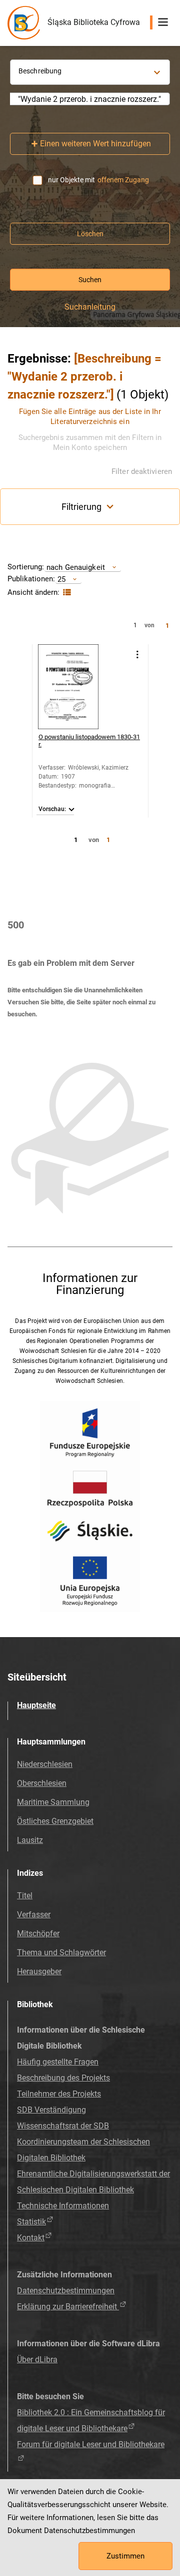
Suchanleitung (90, 307)
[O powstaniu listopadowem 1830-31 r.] (80, 687)
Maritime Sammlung (53, 1802)
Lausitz (30, 1840)
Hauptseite (36, 1705)
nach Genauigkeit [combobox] (76, 567)
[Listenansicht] (66, 593)
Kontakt (31, 2238)
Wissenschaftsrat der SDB (63, 2126)
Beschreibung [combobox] (40, 71)
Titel (25, 1896)
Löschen (90, 234)
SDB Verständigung (51, 2110)
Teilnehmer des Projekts (59, 2094)
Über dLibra (37, 2360)
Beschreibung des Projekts (63, 2078)
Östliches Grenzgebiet (55, 1821)
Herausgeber (39, 1971)
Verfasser (34, 1915)
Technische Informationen (63, 2206)
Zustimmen (125, 2556)
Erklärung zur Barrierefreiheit (68, 2307)
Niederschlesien (45, 1764)
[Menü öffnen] (163, 22)
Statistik (31, 2222)
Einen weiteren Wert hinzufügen (95, 144)
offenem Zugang (123, 180)
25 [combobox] (61, 579)
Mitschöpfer (38, 1933)
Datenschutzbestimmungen (66, 2291)
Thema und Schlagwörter (61, 1952)
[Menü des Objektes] (137, 654)
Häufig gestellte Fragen (58, 2062)
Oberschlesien (42, 1783)
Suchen (90, 280)
